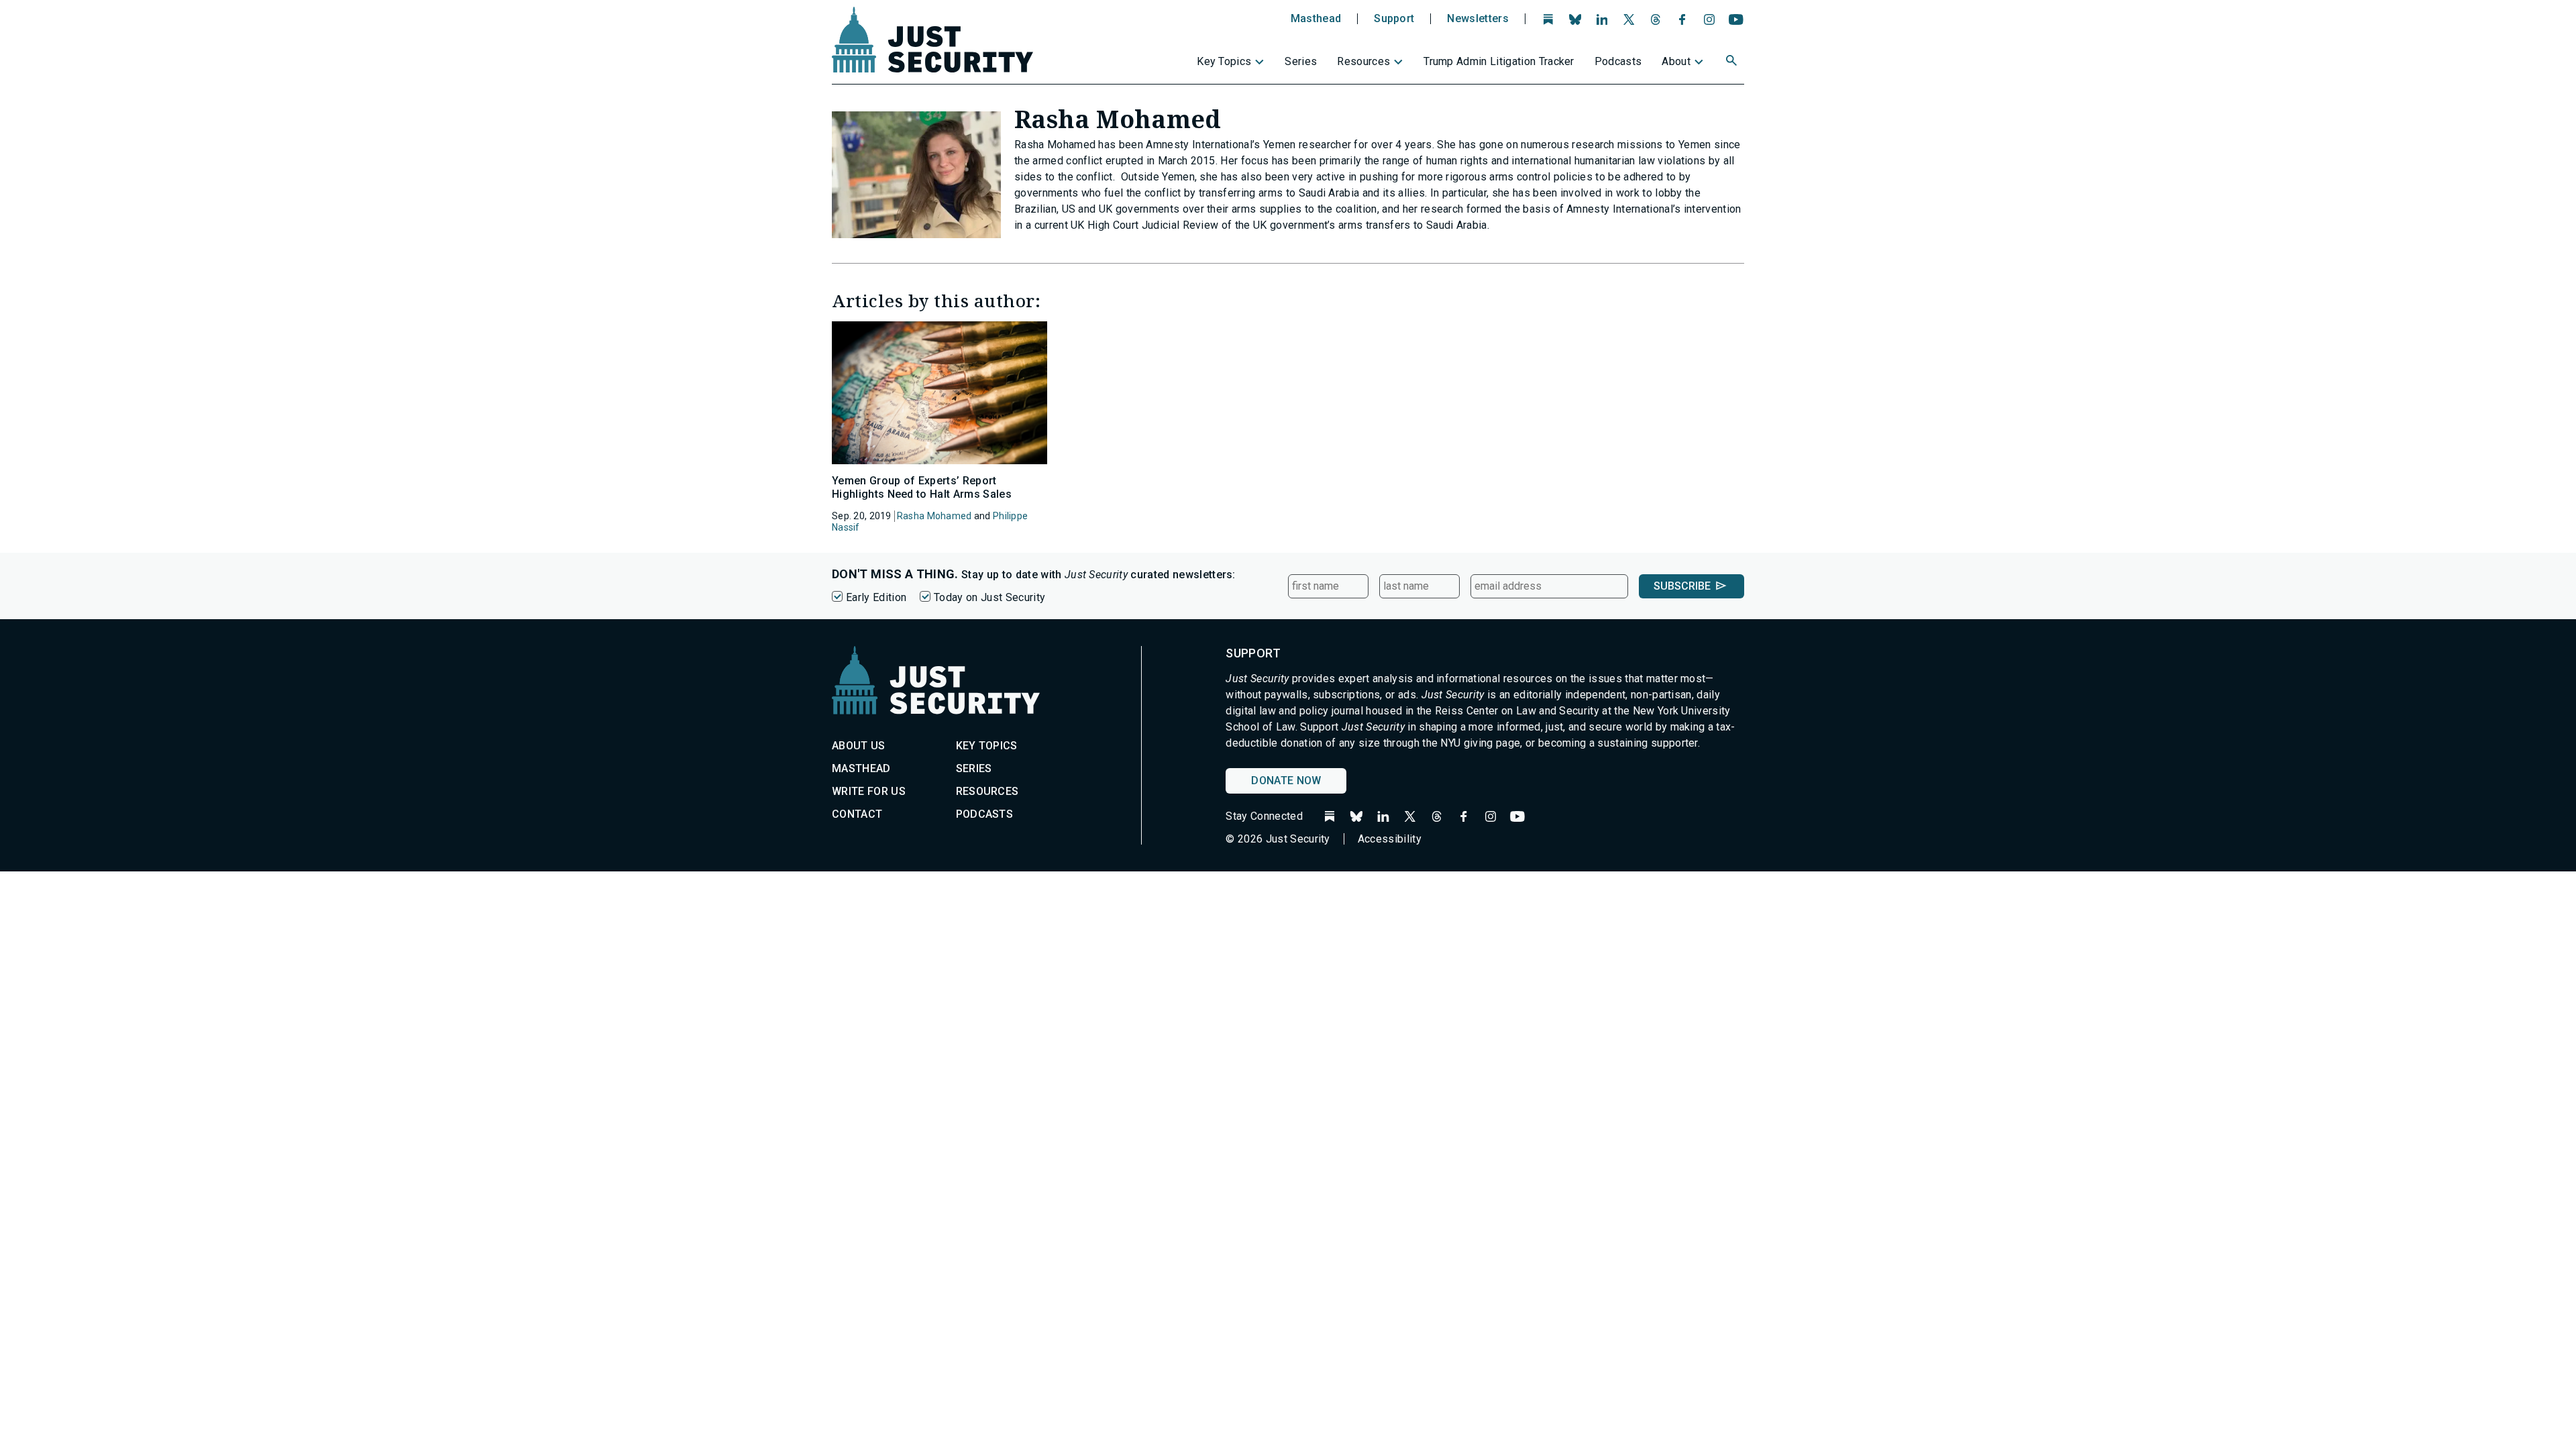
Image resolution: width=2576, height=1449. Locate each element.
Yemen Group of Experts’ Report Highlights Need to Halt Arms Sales (922, 487)
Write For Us (869, 791)
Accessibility (1390, 839)
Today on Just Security (989, 597)
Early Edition (876, 597)
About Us (859, 746)
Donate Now (1286, 781)
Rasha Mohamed (934, 516)
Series (1301, 61)
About (1676, 61)
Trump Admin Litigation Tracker (1499, 61)
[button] (1733, 62)
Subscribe (1682, 586)
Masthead (1316, 19)
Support (1394, 19)
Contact (857, 814)
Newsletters (1478, 19)
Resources (1363, 61)
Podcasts (1618, 61)
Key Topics (1224, 61)
